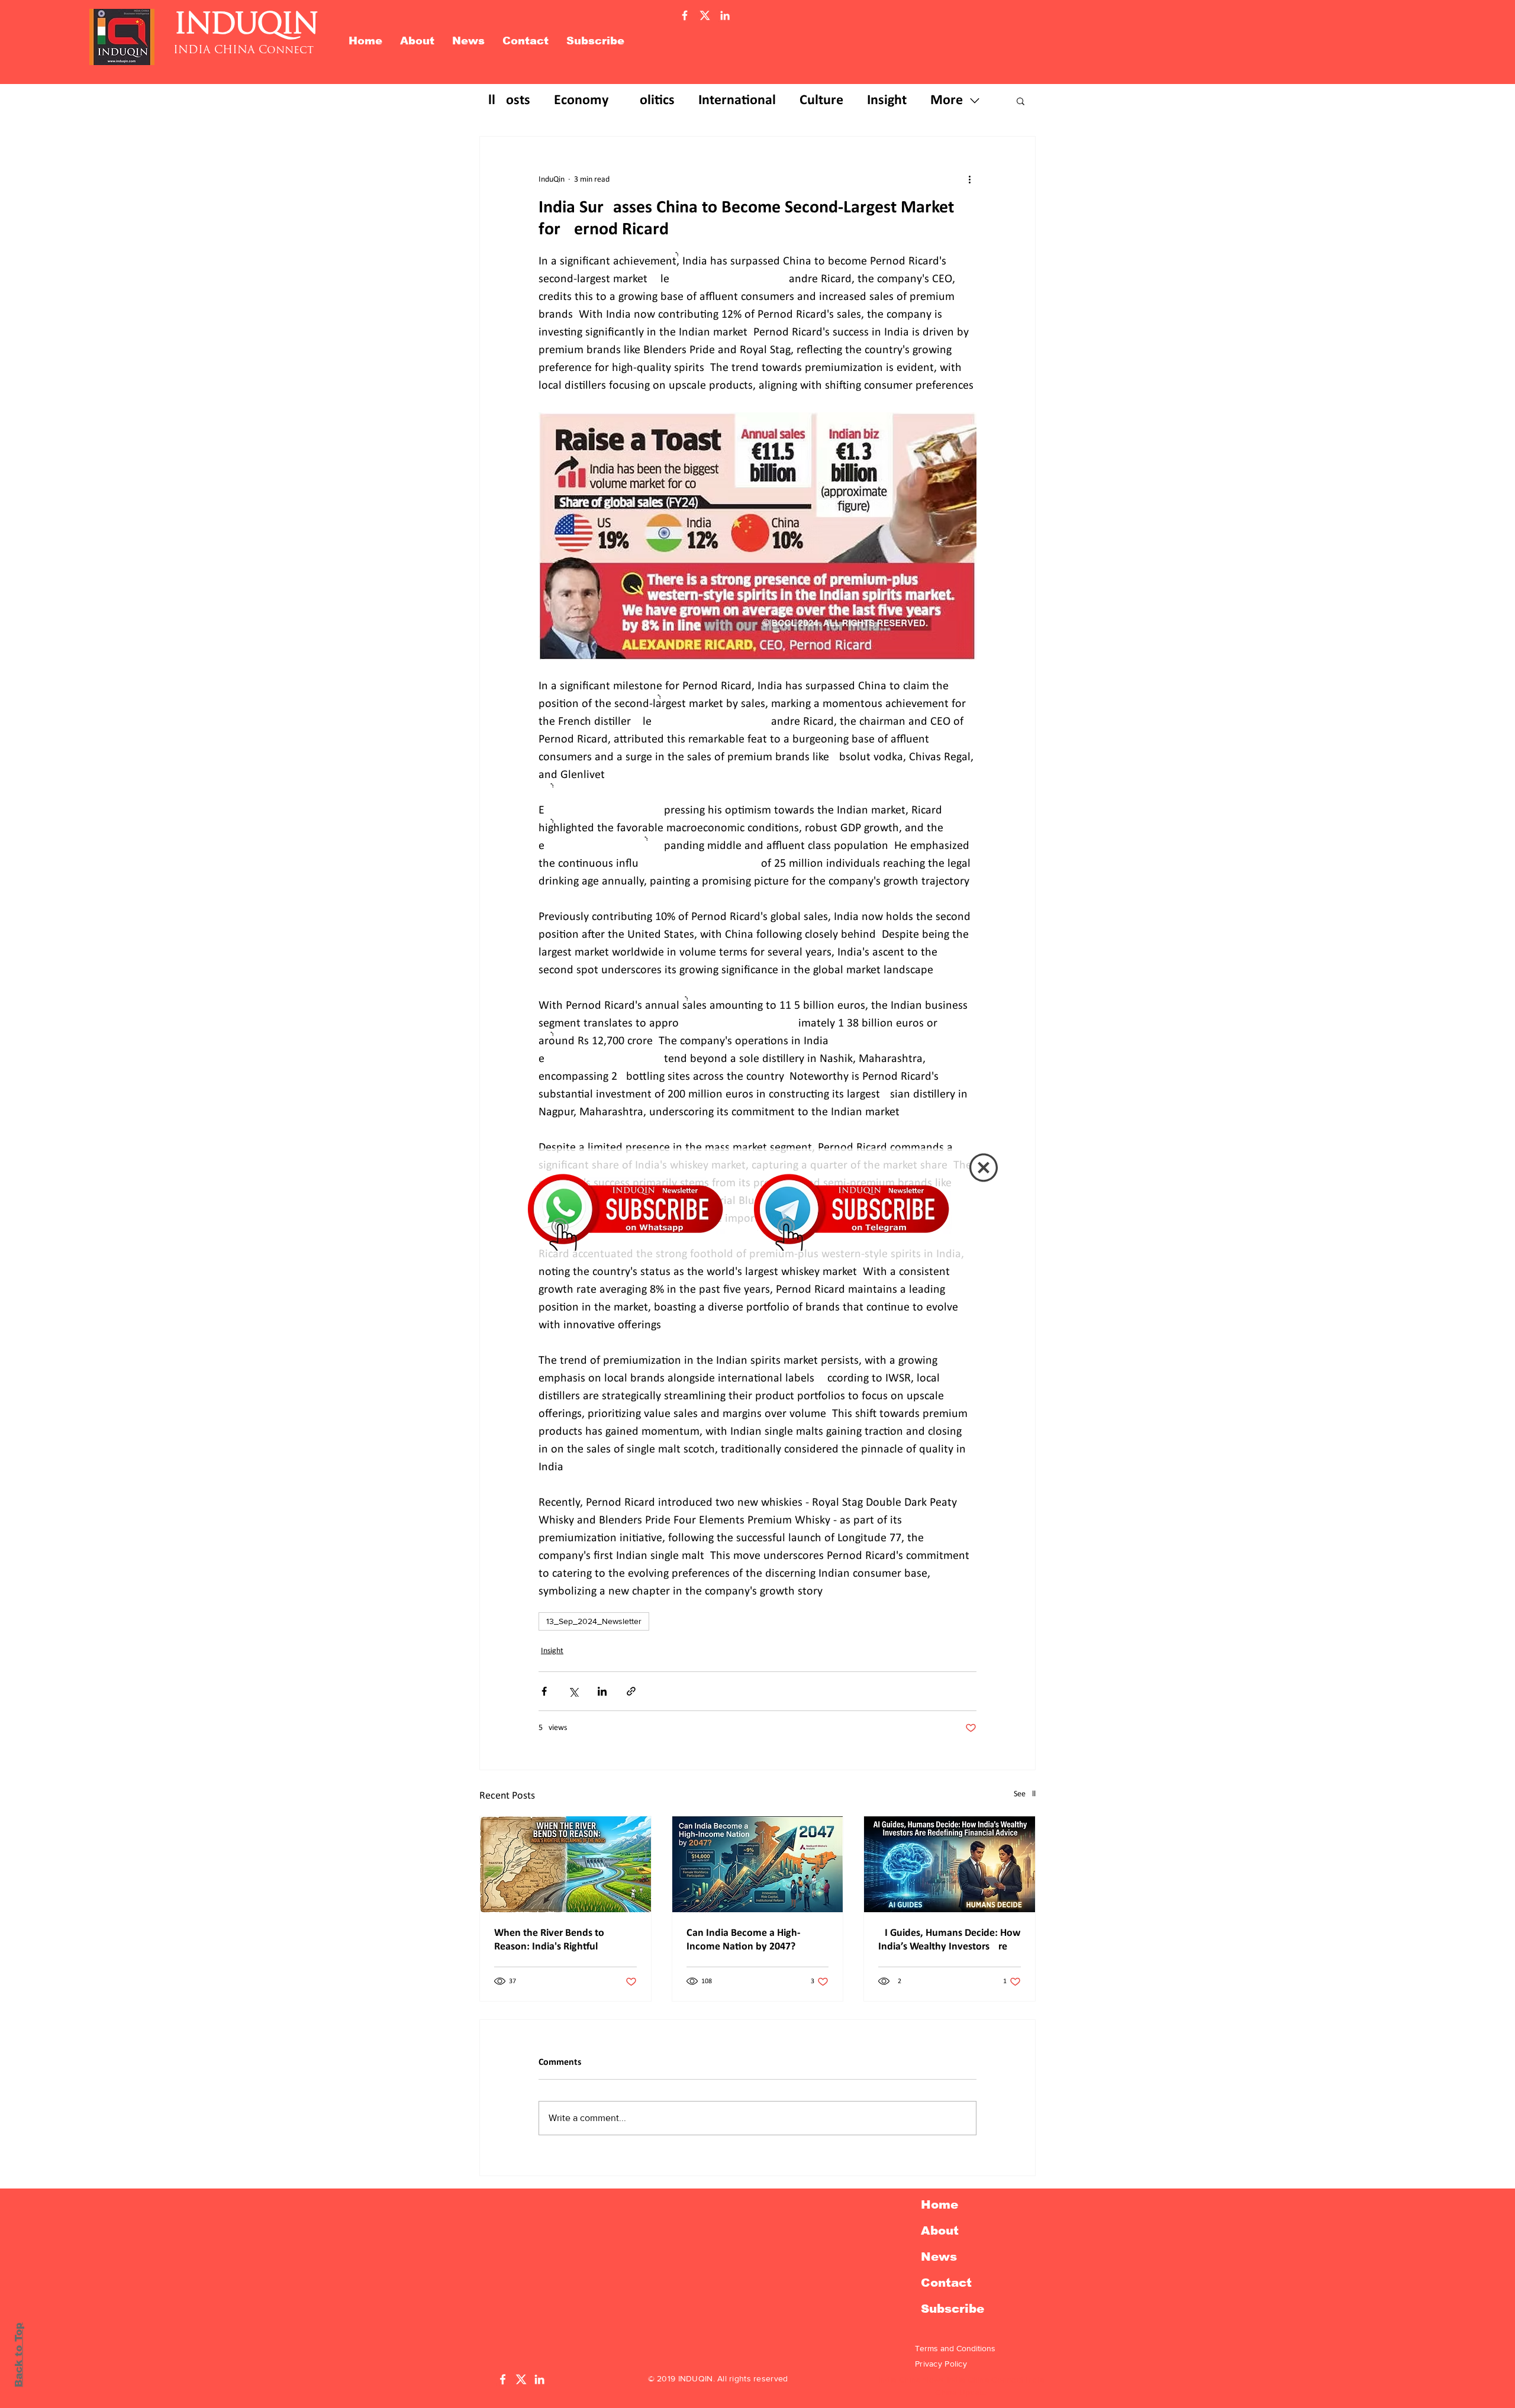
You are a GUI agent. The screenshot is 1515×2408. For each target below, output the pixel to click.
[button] (984, 1168)
